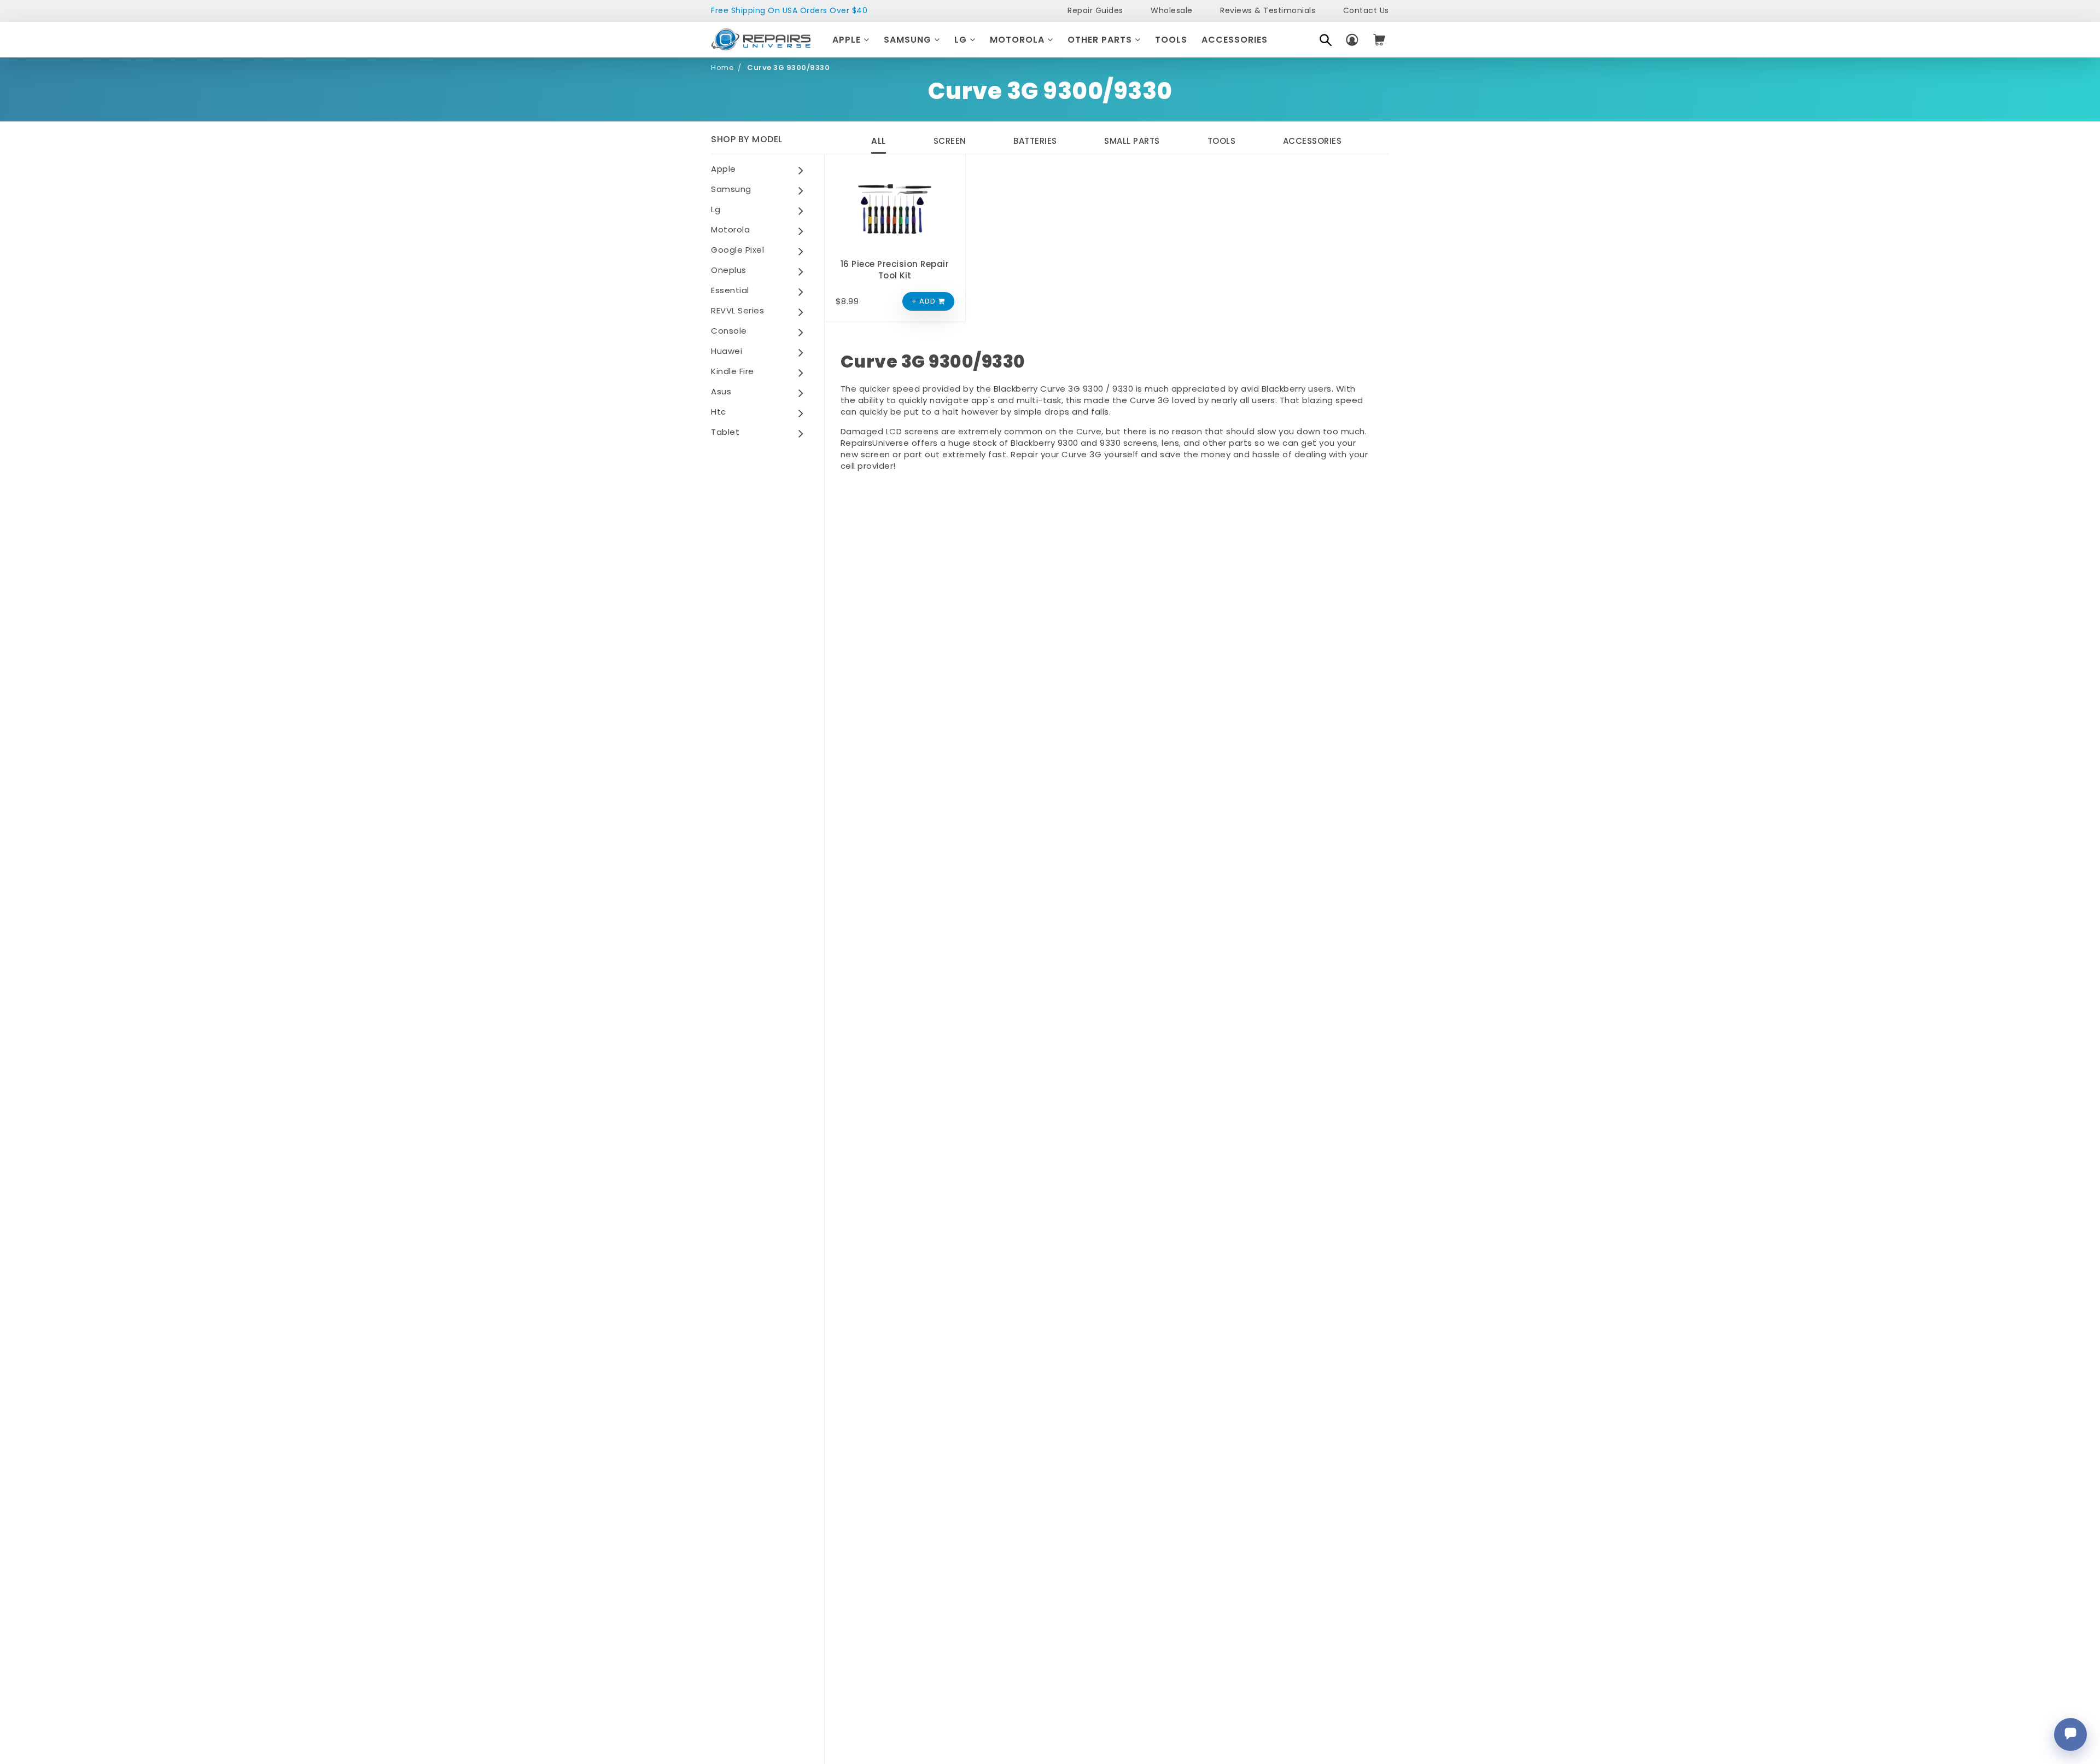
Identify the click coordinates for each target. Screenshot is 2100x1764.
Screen (950, 141)
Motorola (1019, 40)
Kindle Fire (733, 371)
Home (722, 68)
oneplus (729, 270)
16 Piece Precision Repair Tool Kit (895, 270)
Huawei (727, 351)
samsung (731, 189)
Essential (730, 290)
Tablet (725, 432)
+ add (925, 301)
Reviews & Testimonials (1268, 10)
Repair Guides (1095, 10)
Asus (721, 391)
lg (716, 209)
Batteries (1035, 141)
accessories (1312, 141)
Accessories (1235, 40)
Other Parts (1101, 40)
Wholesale (1172, 10)
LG (962, 40)
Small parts (1132, 141)
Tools (1171, 40)
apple (724, 169)
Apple (848, 40)
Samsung (909, 40)
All (879, 141)
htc (719, 412)
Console (729, 331)
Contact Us (1366, 10)
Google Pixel (737, 250)
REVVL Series (737, 310)
